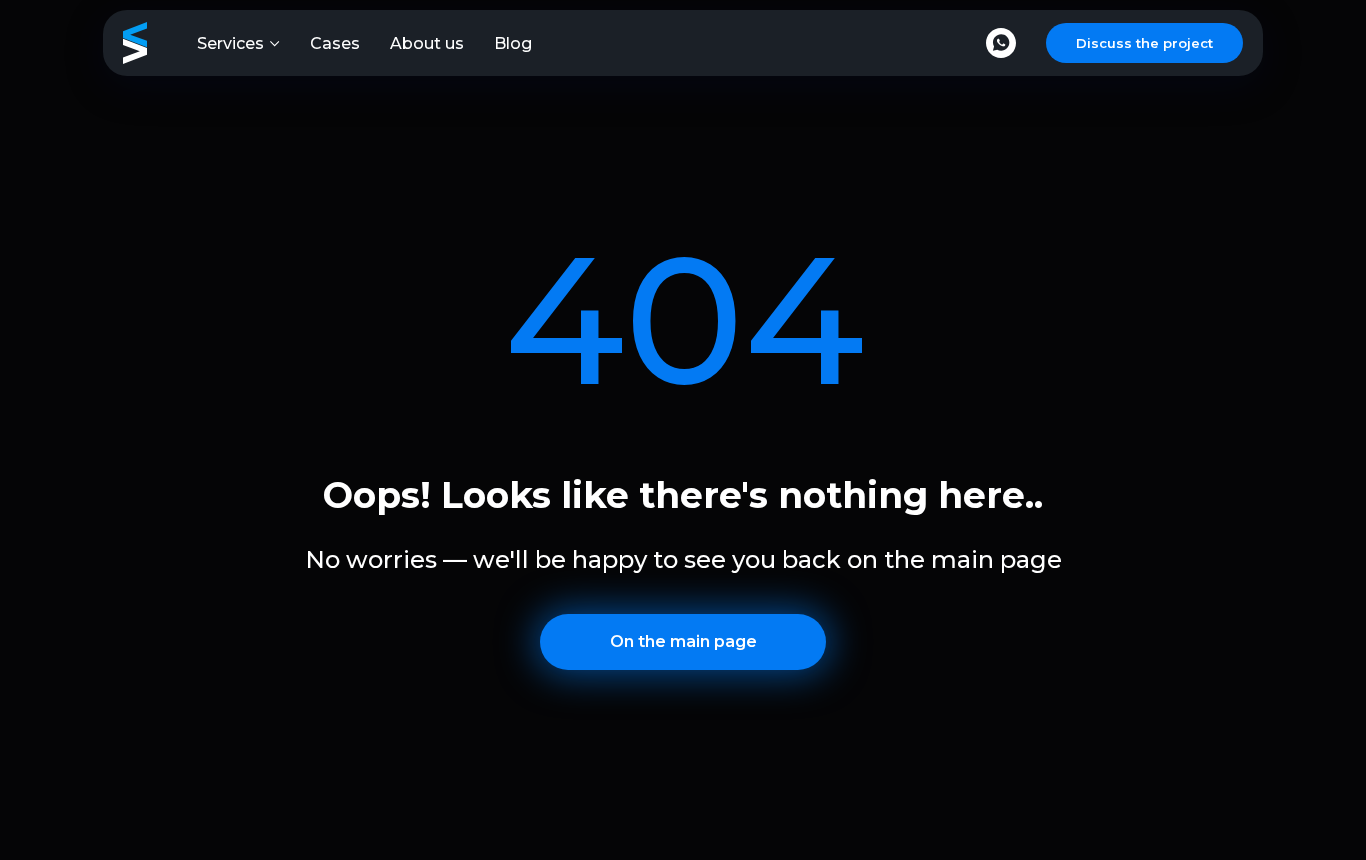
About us (427, 43)
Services (230, 43)
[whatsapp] (1001, 43)
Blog (513, 43)
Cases (335, 43)
